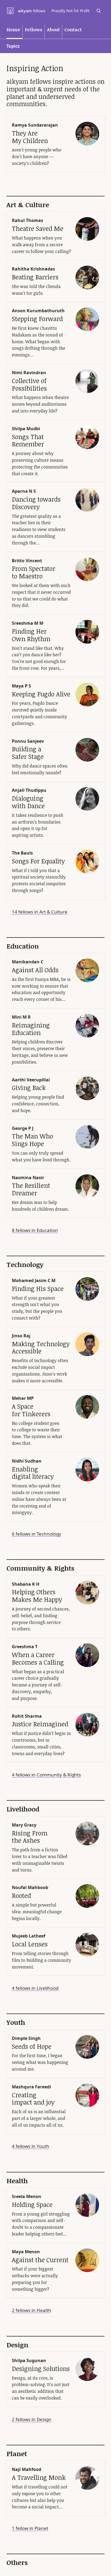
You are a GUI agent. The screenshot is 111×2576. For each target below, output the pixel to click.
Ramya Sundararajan (35, 125)
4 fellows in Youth (31, 2146)
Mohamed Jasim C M (34, 1280)
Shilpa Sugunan (29, 2360)
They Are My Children (30, 137)
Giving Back (29, 1088)
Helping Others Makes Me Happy (37, 1596)
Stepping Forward (37, 319)
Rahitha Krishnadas (33, 269)
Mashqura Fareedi (31, 2087)
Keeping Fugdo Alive (41, 694)
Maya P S (21, 686)
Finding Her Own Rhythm (31, 635)
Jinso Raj (21, 1336)
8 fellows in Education (35, 1230)
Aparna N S (24, 491)
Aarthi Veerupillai (31, 1080)
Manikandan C (28, 962)
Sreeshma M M (28, 623)
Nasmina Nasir (28, 1178)
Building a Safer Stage (28, 753)
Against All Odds (35, 970)
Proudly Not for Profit (70, 11)
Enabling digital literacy (33, 1473)
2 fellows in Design (32, 2419)
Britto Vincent (27, 561)
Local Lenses (30, 1944)
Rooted (21, 1895)
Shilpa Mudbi (26, 429)
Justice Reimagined (40, 1724)
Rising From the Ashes (30, 1837)
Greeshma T (25, 1647)
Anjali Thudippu (29, 790)
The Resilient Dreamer (31, 1189)
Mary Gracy (24, 1825)
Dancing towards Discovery (36, 503)
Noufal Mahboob (30, 1887)
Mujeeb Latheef (29, 1936)
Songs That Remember (28, 440)
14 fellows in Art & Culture (40, 912)
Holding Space (32, 2204)
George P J (23, 1128)
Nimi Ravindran (29, 373)
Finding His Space (38, 1289)
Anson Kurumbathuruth (38, 311)
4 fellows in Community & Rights (46, 1775)
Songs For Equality (38, 861)
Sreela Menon (27, 2196)
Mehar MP (23, 1398)
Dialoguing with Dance (28, 802)
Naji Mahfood (27, 2469)
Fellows (34, 29)
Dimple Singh (26, 2038)
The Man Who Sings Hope (32, 1140)
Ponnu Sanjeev (28, 741)
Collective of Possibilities (29, 384)
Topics (13, 46)
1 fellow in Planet (30, 2528)
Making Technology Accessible (41, 1348)
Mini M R (21, 1017)
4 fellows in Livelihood (35, 1988)
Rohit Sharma (27, 1716)
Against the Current (40, 2260)
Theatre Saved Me (38, 228)
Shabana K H (26, 1584)
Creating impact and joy (33, 2099)
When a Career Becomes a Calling (38, 1658)
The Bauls (22, 853)
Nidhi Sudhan (27, 1461)
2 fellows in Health (32, 2310)
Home (13, 29)
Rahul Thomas (27, 220)
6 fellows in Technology (37, 1534)
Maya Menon (26, 2252)
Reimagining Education (31, 1029)
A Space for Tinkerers (31, 1410)
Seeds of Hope (32, 2046)
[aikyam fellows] (26, 11)
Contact (73, 29)
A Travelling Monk (39, 2477)
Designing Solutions (41, 2369)
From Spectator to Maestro (34, 572)
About (53, 29)
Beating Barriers (35, 277)
